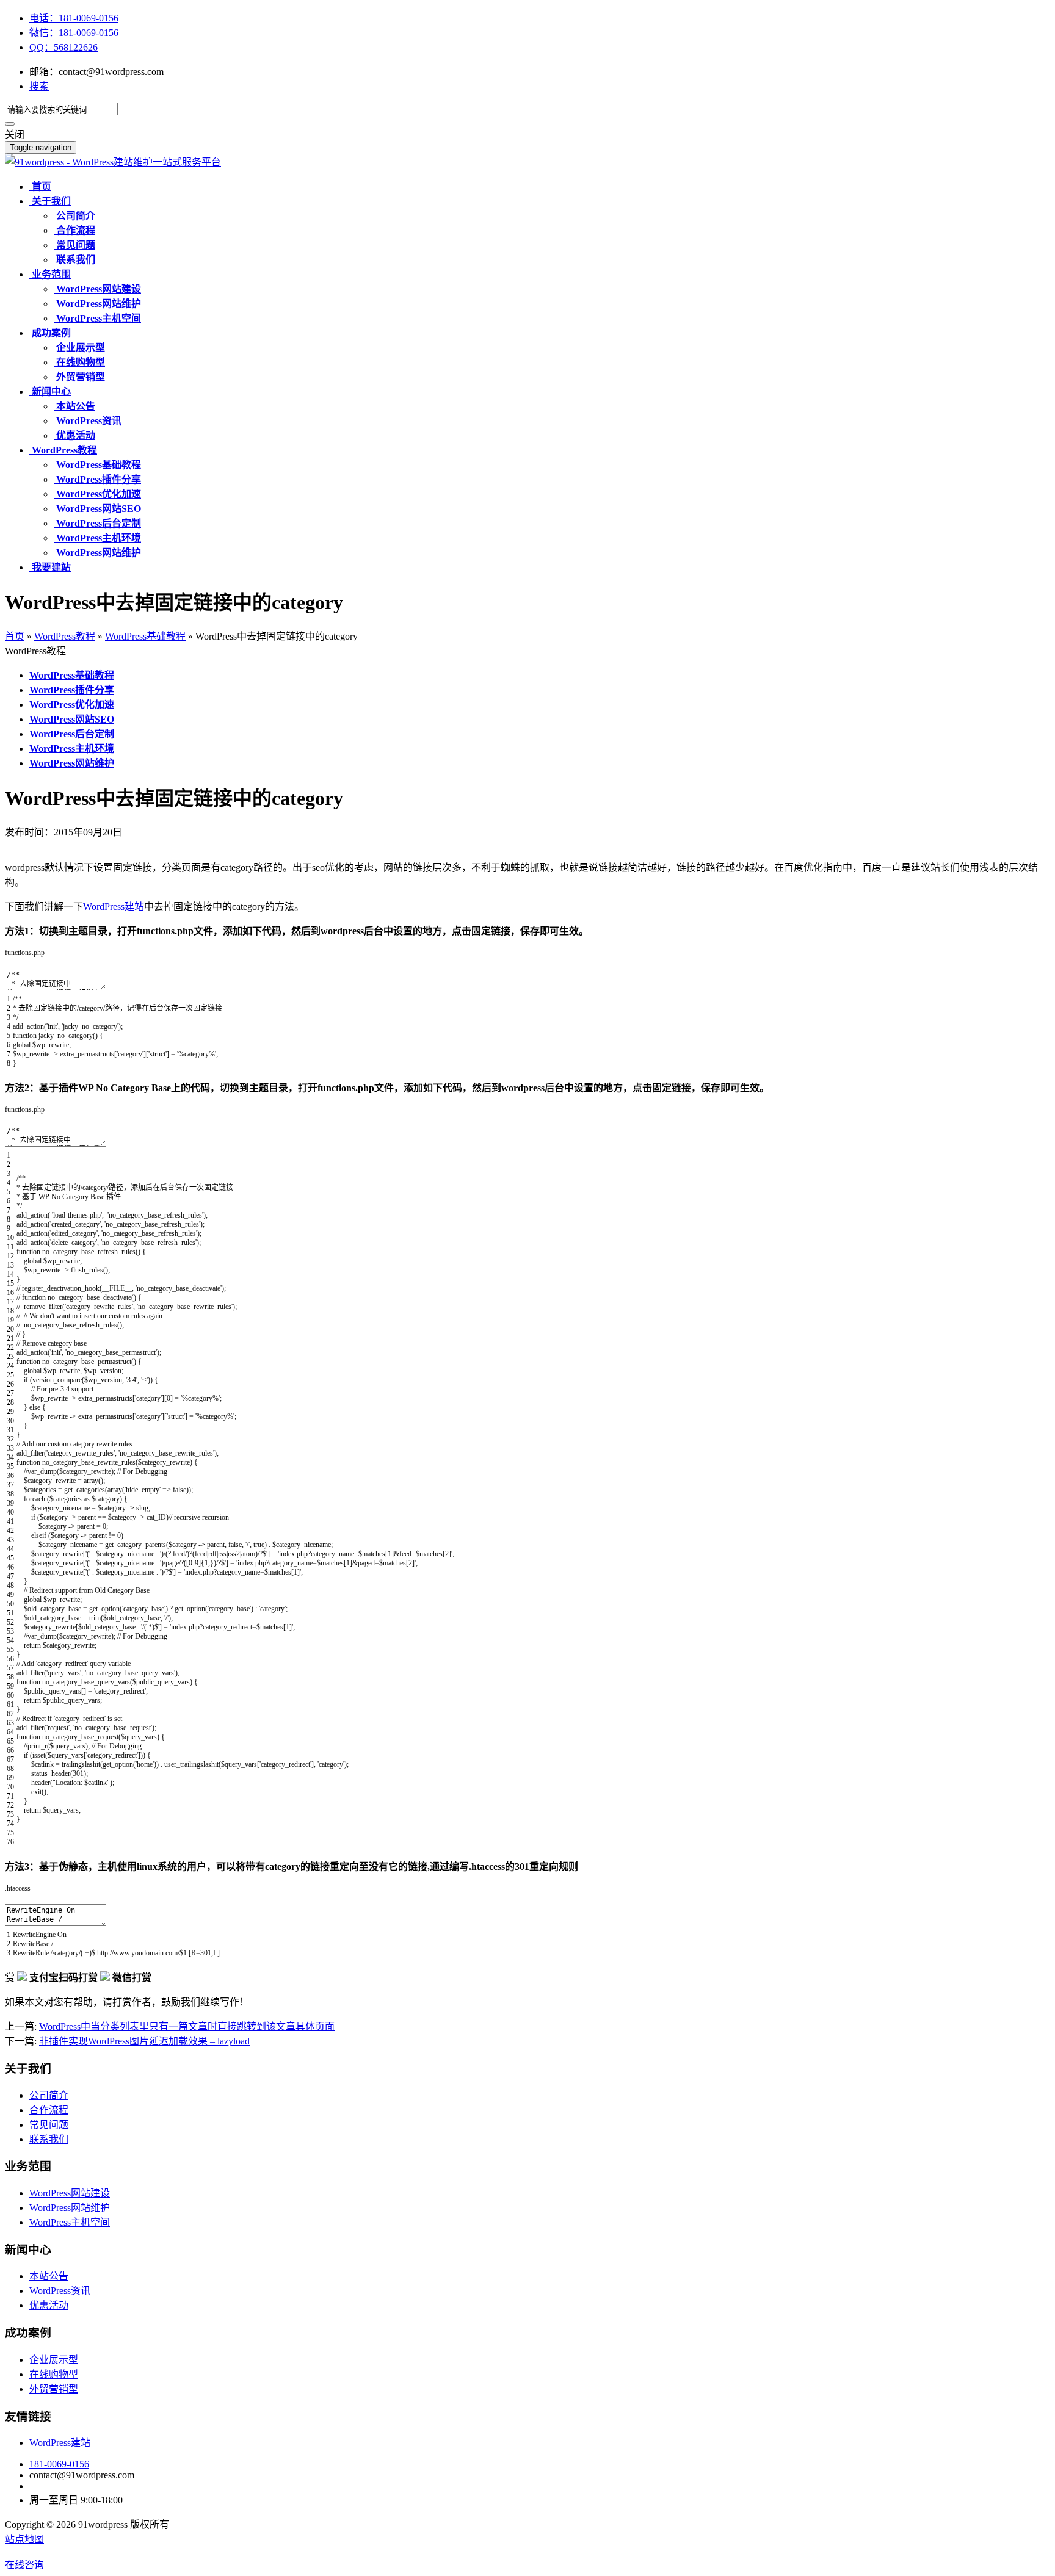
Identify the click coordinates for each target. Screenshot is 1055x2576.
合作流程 (49, 2110)
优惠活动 (49, 2305)
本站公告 (49, 2276)
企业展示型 (54, 2360)
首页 (15, 636)
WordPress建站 (114, 907)
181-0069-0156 (59, 2464)
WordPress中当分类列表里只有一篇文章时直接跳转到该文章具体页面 (187, 2026)
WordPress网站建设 (70, 2193)
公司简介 (49, 2095)
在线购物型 (54, 2374)
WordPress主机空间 (70, 2222)
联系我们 (49, 2139)
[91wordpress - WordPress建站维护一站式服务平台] (113, 162)
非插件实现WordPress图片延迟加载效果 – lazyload (144, 2041)
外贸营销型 (54, 2389)
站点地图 (24, 2539)
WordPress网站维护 (70, 2208)
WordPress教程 (65, 636)
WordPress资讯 (60, 2291)
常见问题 (49, 2125)
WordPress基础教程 (145, 636)
